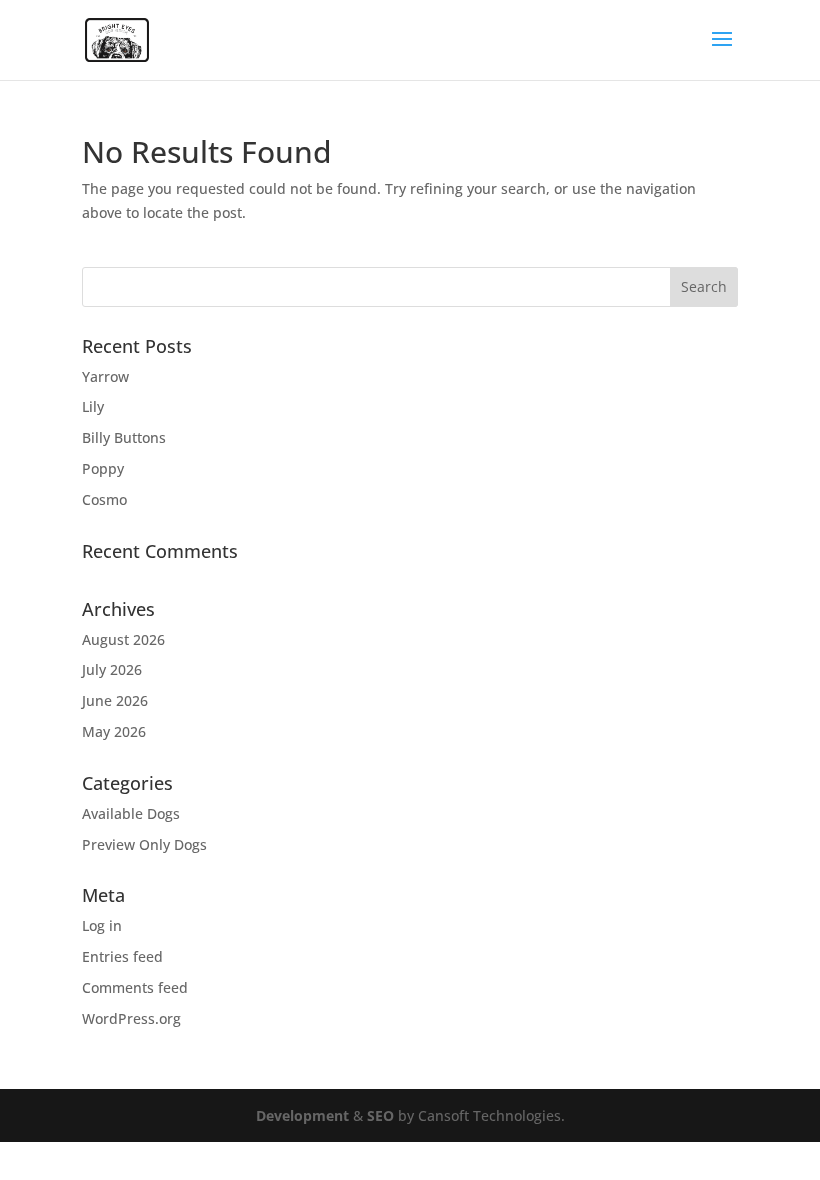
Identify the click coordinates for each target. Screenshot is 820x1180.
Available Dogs (131, 813)
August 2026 (123, 639)
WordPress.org (131, 1018)
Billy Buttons (124, 437)
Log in (102, 925)
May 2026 (114, 731)
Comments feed (135, 987)
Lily (93, 406)
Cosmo (104, 499)
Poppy (103, 468)
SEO (380, 1115)
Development (302, 1115)
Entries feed (122, 956)
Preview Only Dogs (144, 844)
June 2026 (115, 700)
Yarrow (105, 376)
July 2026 (112, 669)
